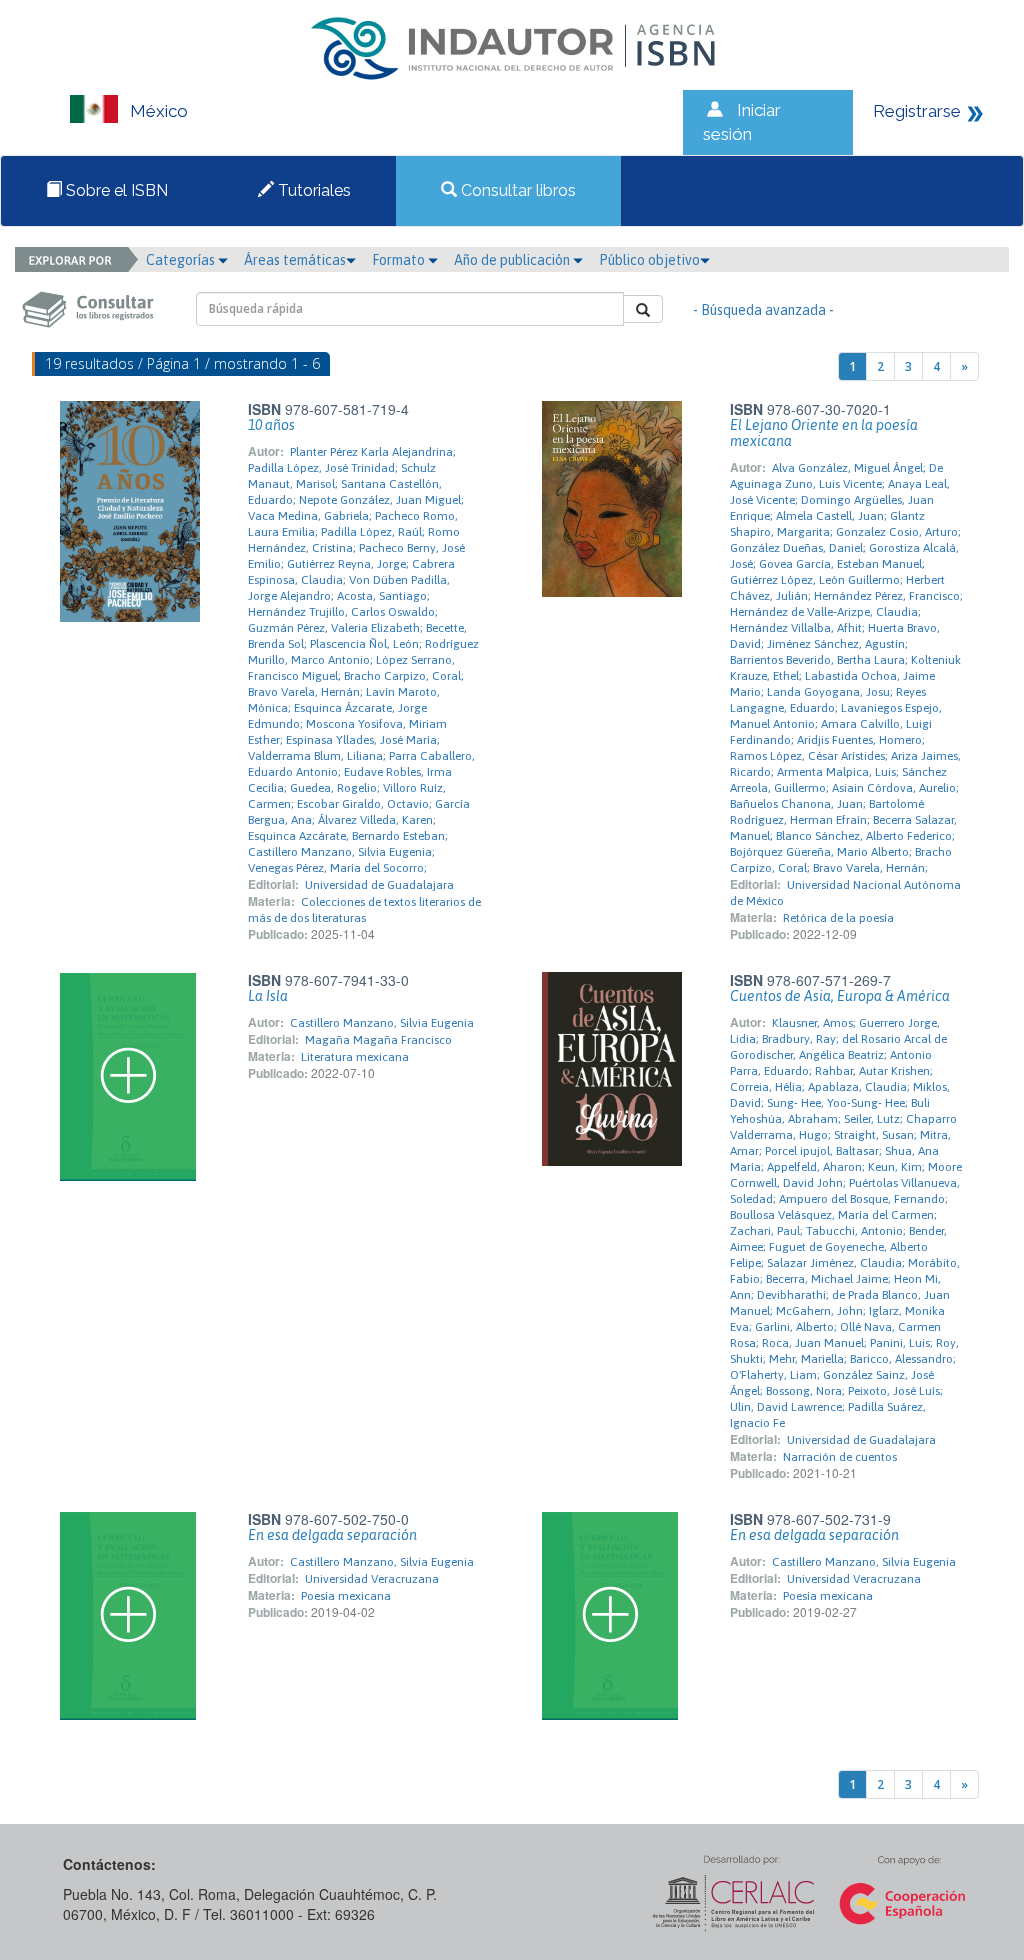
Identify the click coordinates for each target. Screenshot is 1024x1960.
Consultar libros (516, 190)
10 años (271, 425)
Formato (400, 260)
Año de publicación (513, 260)
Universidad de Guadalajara (379, 885)
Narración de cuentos (840, 1457)
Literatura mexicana (355, 1057)
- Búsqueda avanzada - (763, 310)
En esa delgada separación (332, 1535)
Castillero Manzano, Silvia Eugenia (382, 1023)
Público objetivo (649, 260)
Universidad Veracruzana (372, 1579)
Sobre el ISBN (115, 190)
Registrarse (917, 111)
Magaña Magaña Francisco (378, 1040)
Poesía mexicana (346, 1596)
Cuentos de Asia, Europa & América (840, 996)
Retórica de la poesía (838, 918)
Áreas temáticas (295, 260)
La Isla (268, 996)
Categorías (182, 260)
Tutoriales (312, 190)
